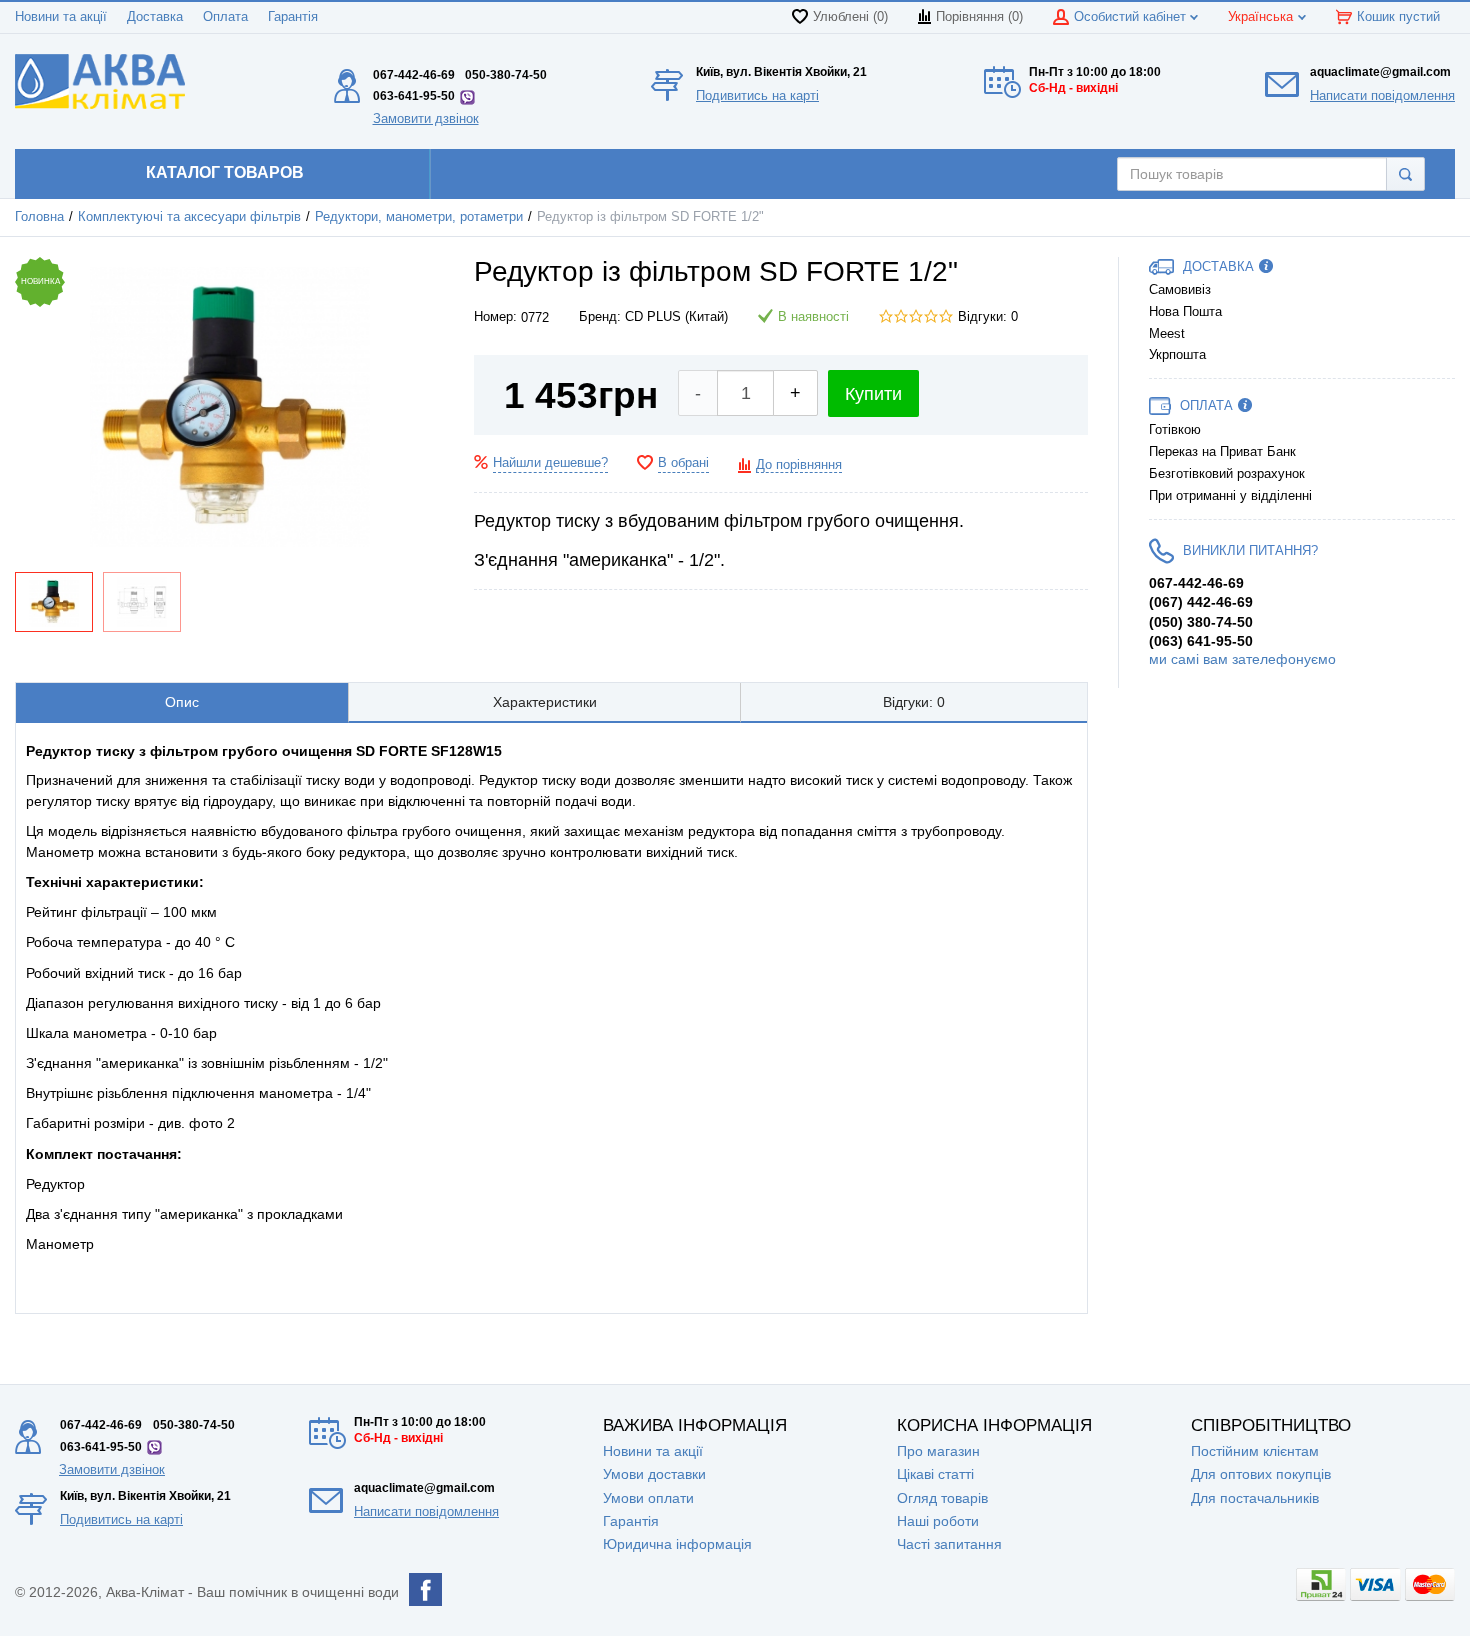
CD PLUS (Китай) (676, 317)
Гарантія (293, 17)
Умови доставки (654, 1474)
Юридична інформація (677, 1544)
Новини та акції (61, 17)
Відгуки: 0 (988, 317)
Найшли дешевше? (550, 463)
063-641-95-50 (414, 96)
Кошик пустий (1398, 17)
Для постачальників (1255, 1498)
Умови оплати (648, 1498)
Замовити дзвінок (426, 118)
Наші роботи (938, 1521)
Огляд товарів (942, 1498)
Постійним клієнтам (1255, 1451)
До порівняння (799, 465)
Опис (182, 702)
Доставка (155, 17)
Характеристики (545, 702)
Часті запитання (949, 1544)
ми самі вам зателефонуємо (1242, 659)
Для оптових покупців (1261, 1474)
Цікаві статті (935, 1474)
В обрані (683, 463)
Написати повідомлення (1382, 95)
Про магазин (938, 1451)
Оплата (225, 17)
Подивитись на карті (757, 95)
